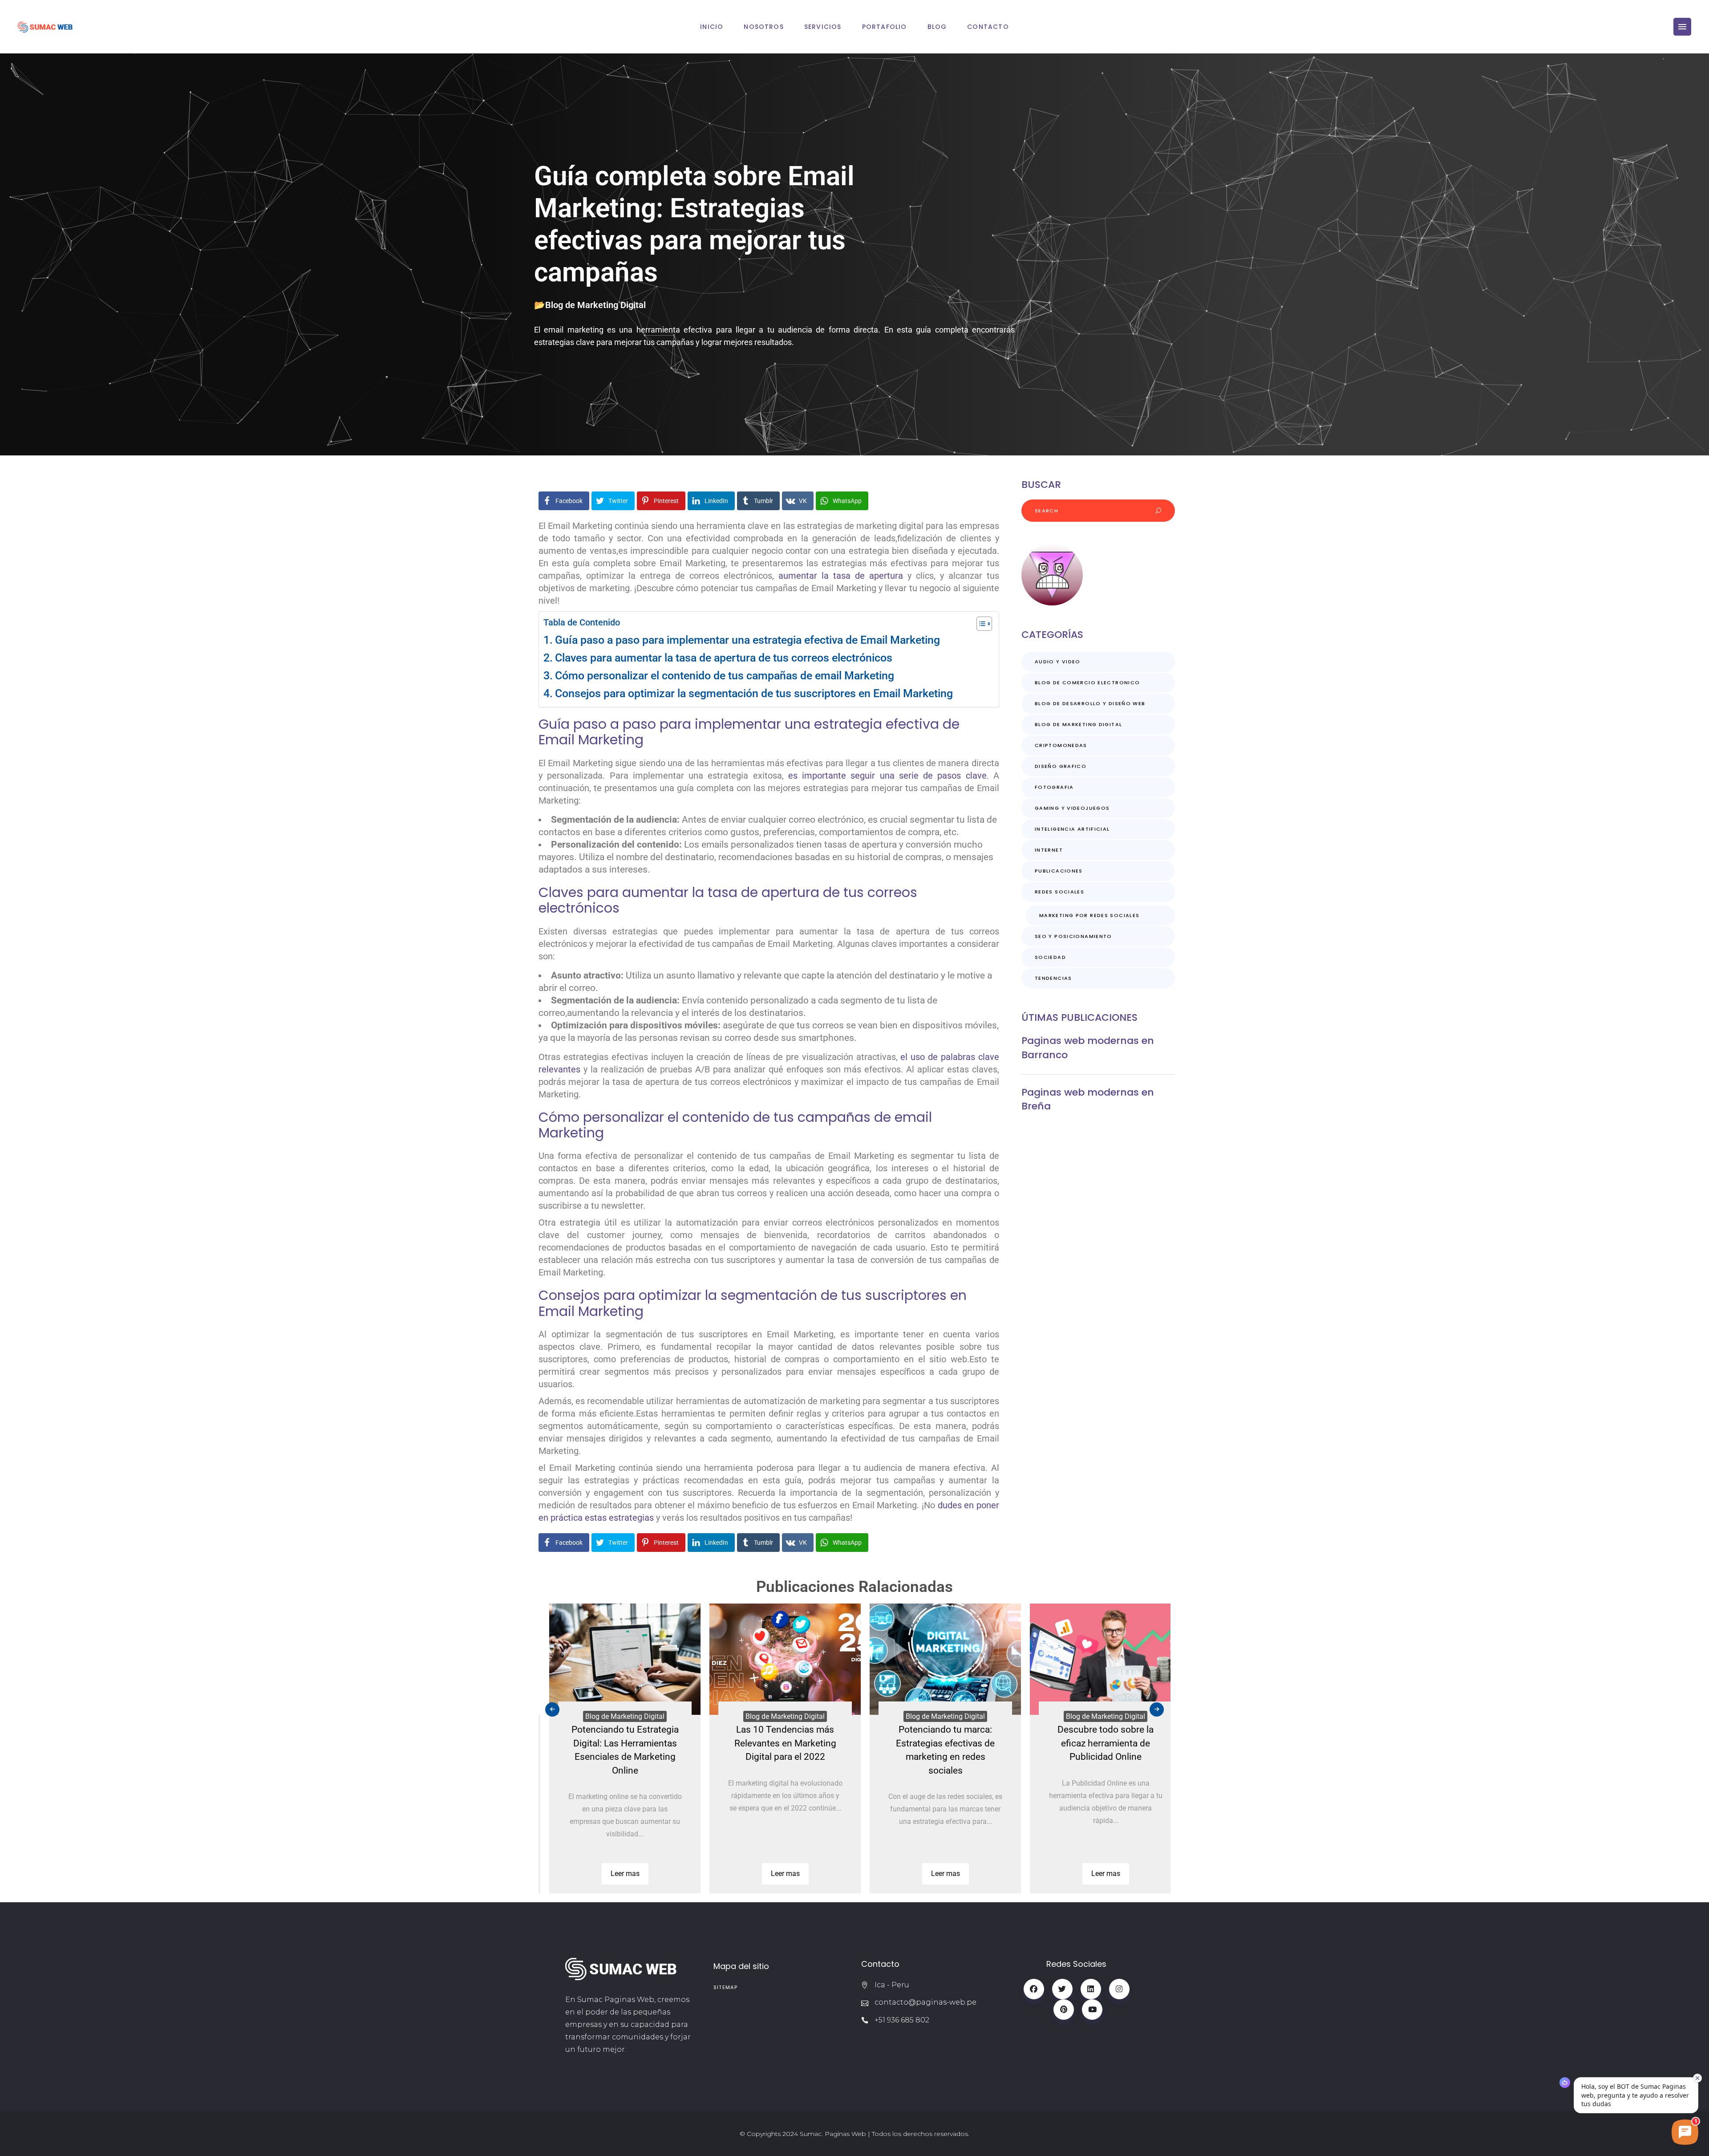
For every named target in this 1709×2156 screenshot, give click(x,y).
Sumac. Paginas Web (833, 2134)
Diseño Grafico (1061, 766)
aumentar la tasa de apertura (841, 576)
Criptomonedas (1061, 745)
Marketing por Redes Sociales (1089, 915)
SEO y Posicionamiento (1073, 936)
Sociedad (1050, 957)
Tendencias (1053, 978)
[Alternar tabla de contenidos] (980, 624)
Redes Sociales (1059, 892)
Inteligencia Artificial (1072, 829)
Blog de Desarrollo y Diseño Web (1090, 703)
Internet (1049, 850)
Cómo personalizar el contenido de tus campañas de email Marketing (725, 676)
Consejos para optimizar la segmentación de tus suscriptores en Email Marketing (754, 693)
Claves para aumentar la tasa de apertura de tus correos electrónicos (724, 658)
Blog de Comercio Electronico (1087, 682)
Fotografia (1054, 787)
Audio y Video (1058, 662)
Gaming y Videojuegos (1072, 808)
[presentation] (552, 1709)
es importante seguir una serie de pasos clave (887, 776)
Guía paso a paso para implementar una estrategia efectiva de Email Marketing (747, 640)
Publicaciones (1059, 871)
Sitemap (726, 1987)
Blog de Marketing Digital (595, 305)
